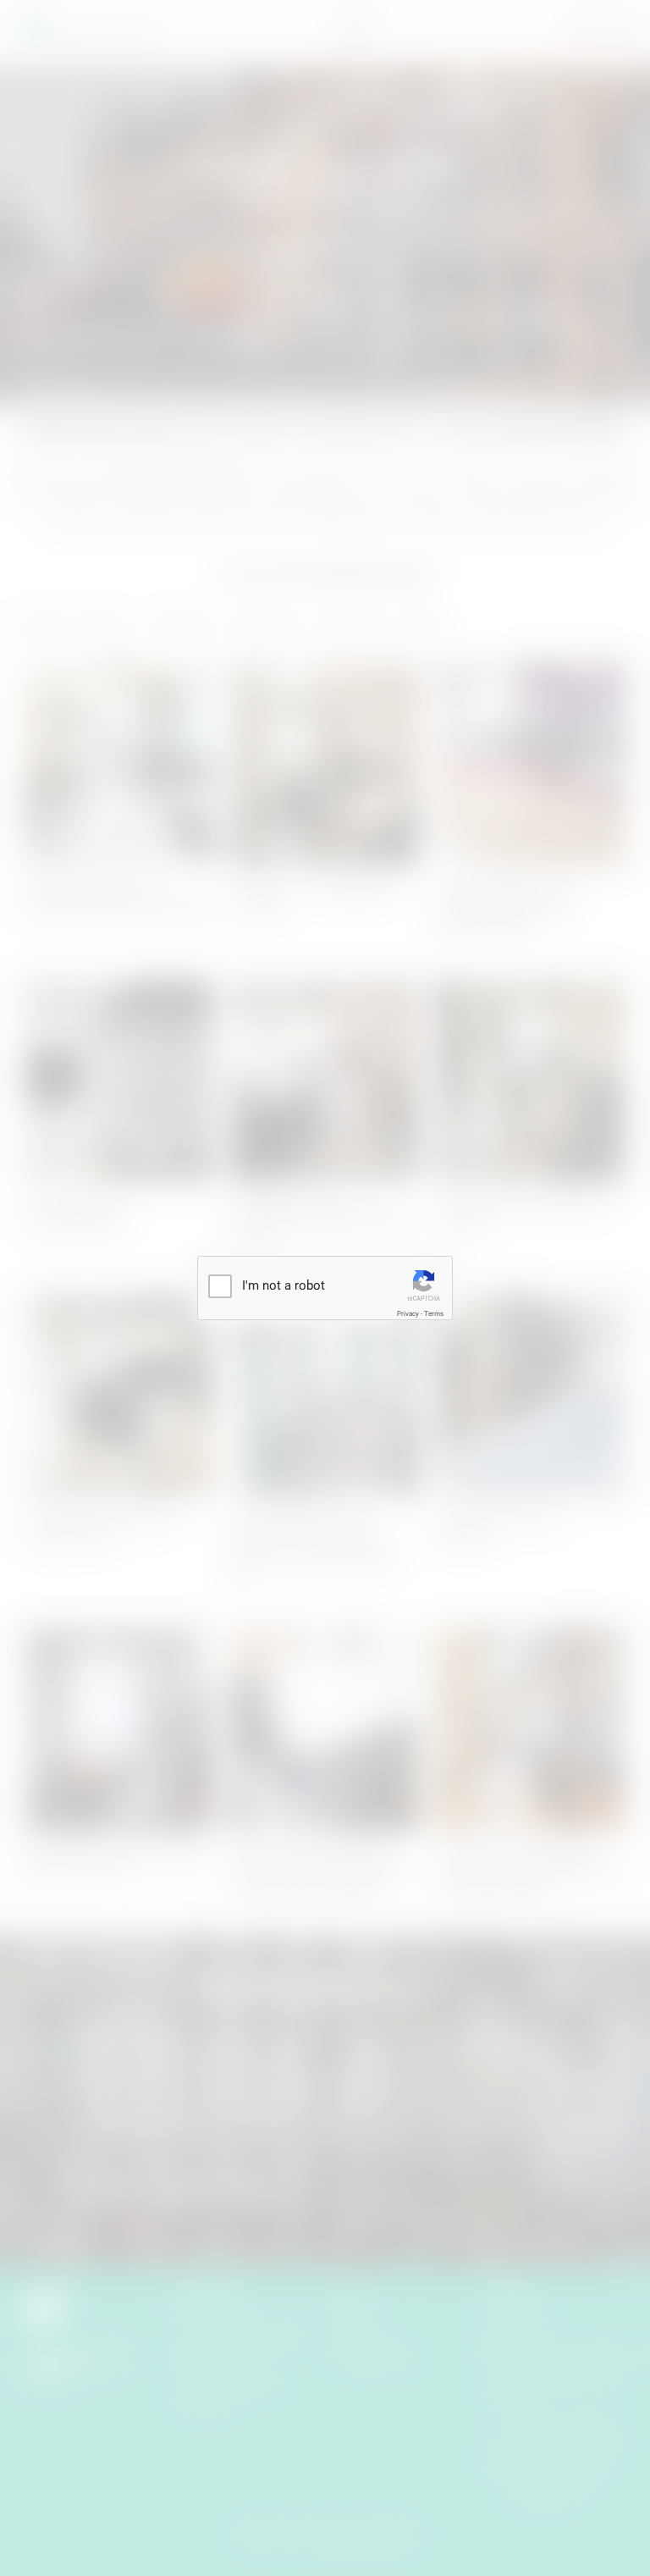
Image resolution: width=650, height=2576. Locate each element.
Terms (434, 1314)
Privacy (408, 1314)
